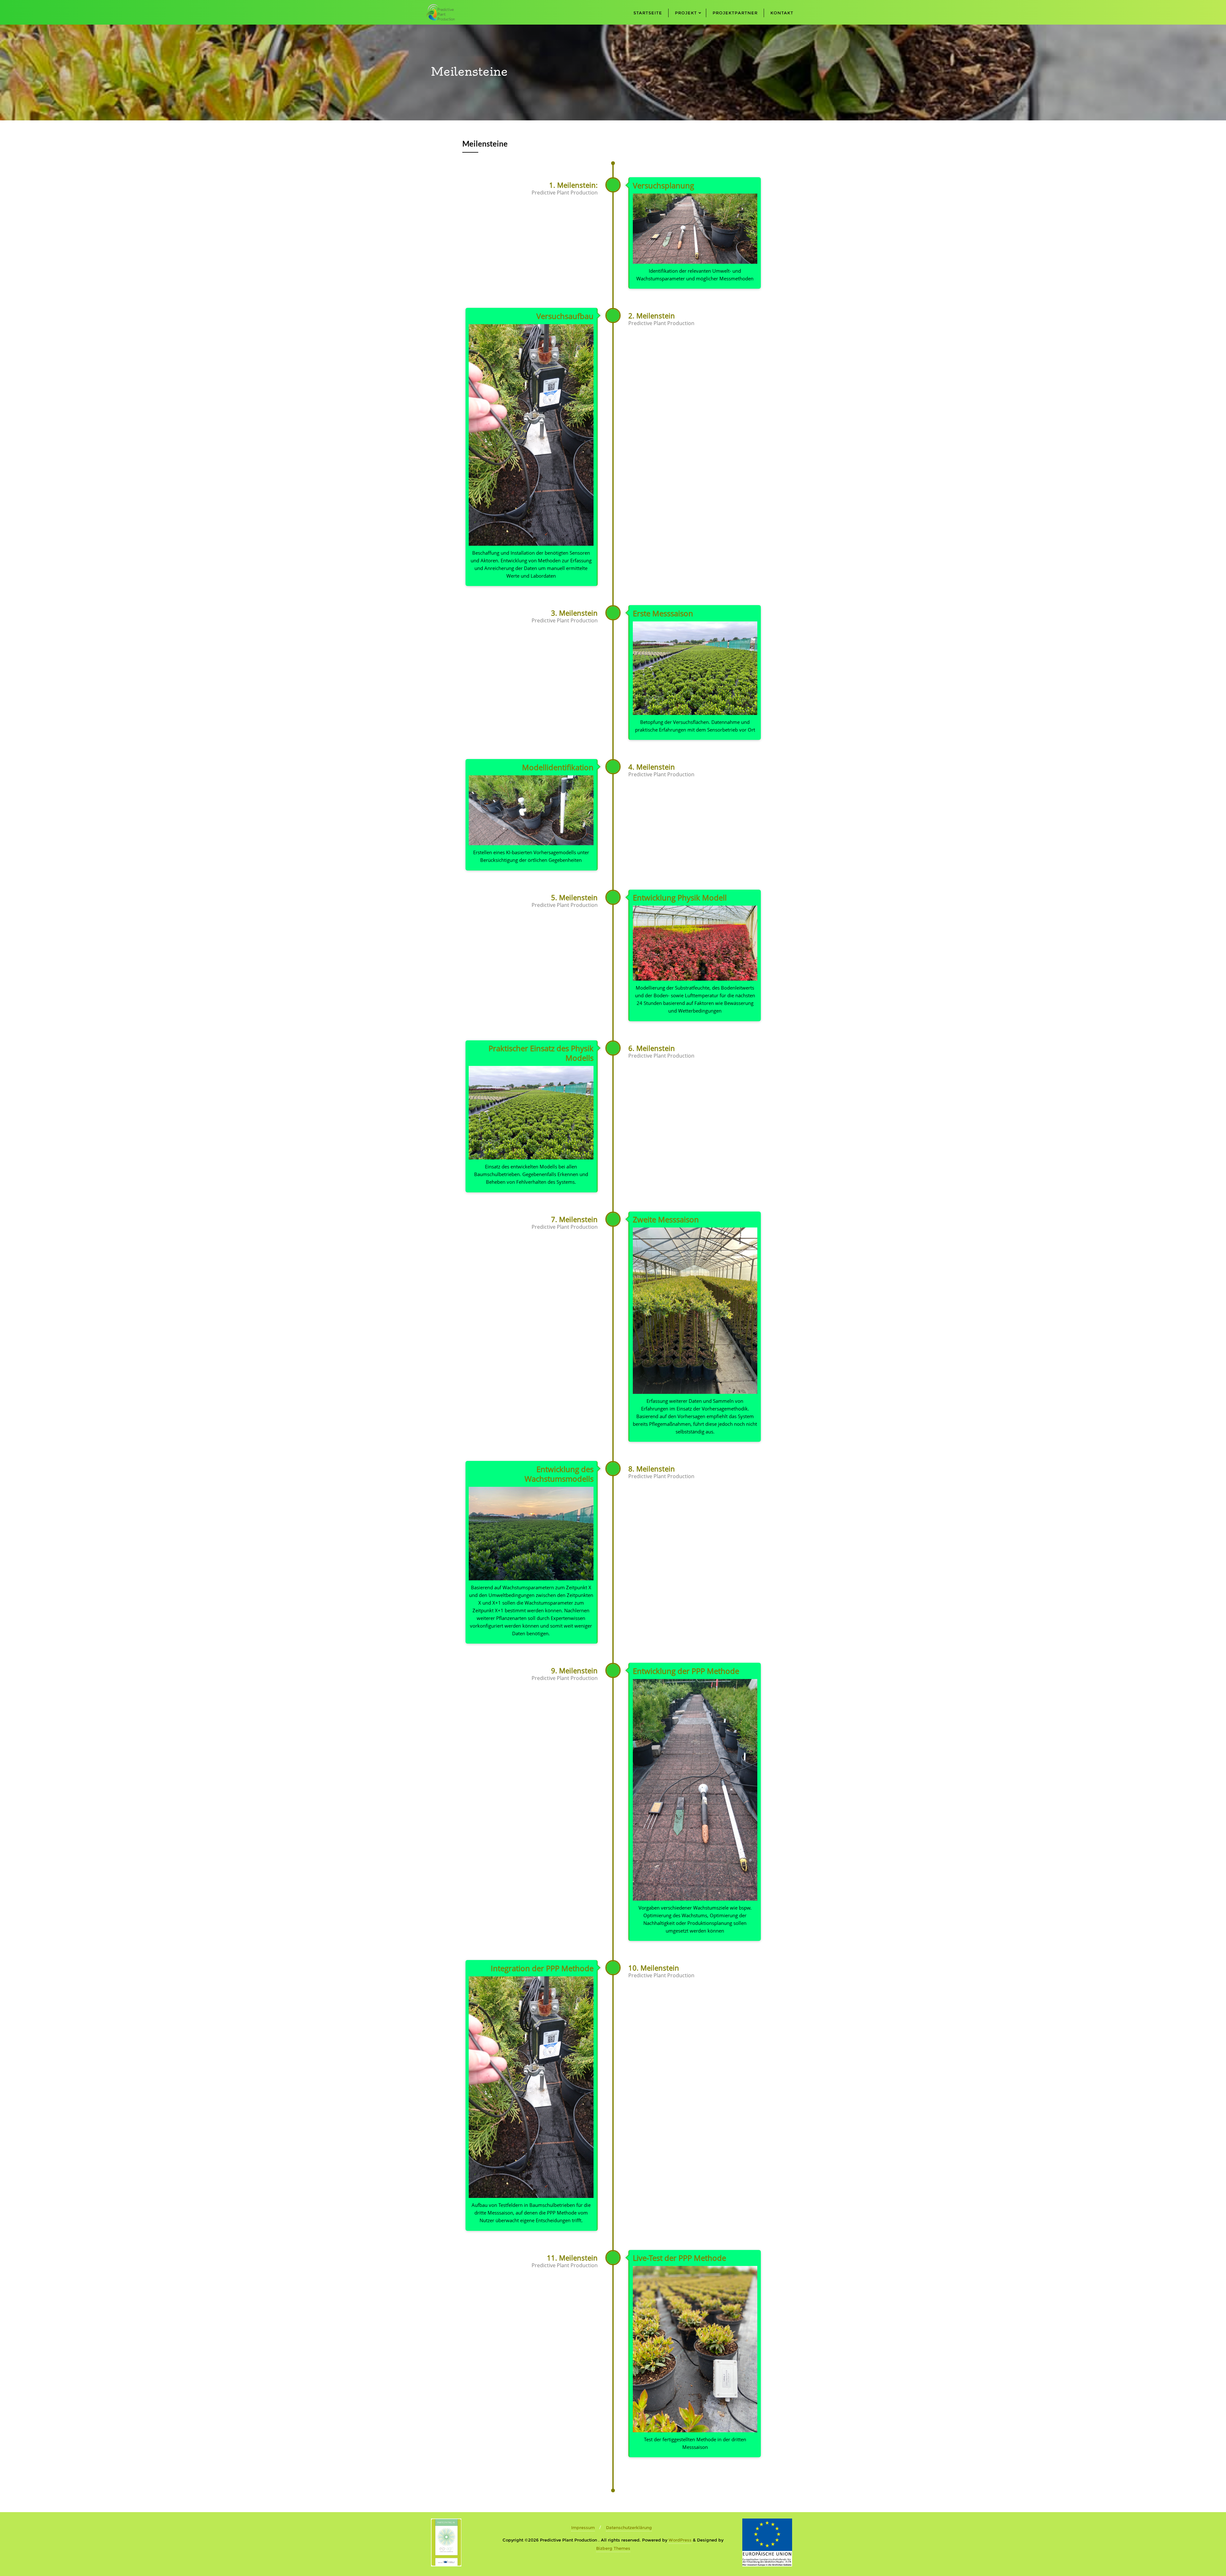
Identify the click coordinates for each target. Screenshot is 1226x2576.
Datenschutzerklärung (629, 2527)
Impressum (583, 2527)
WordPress (680, 2540)
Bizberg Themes (613, 2548)
